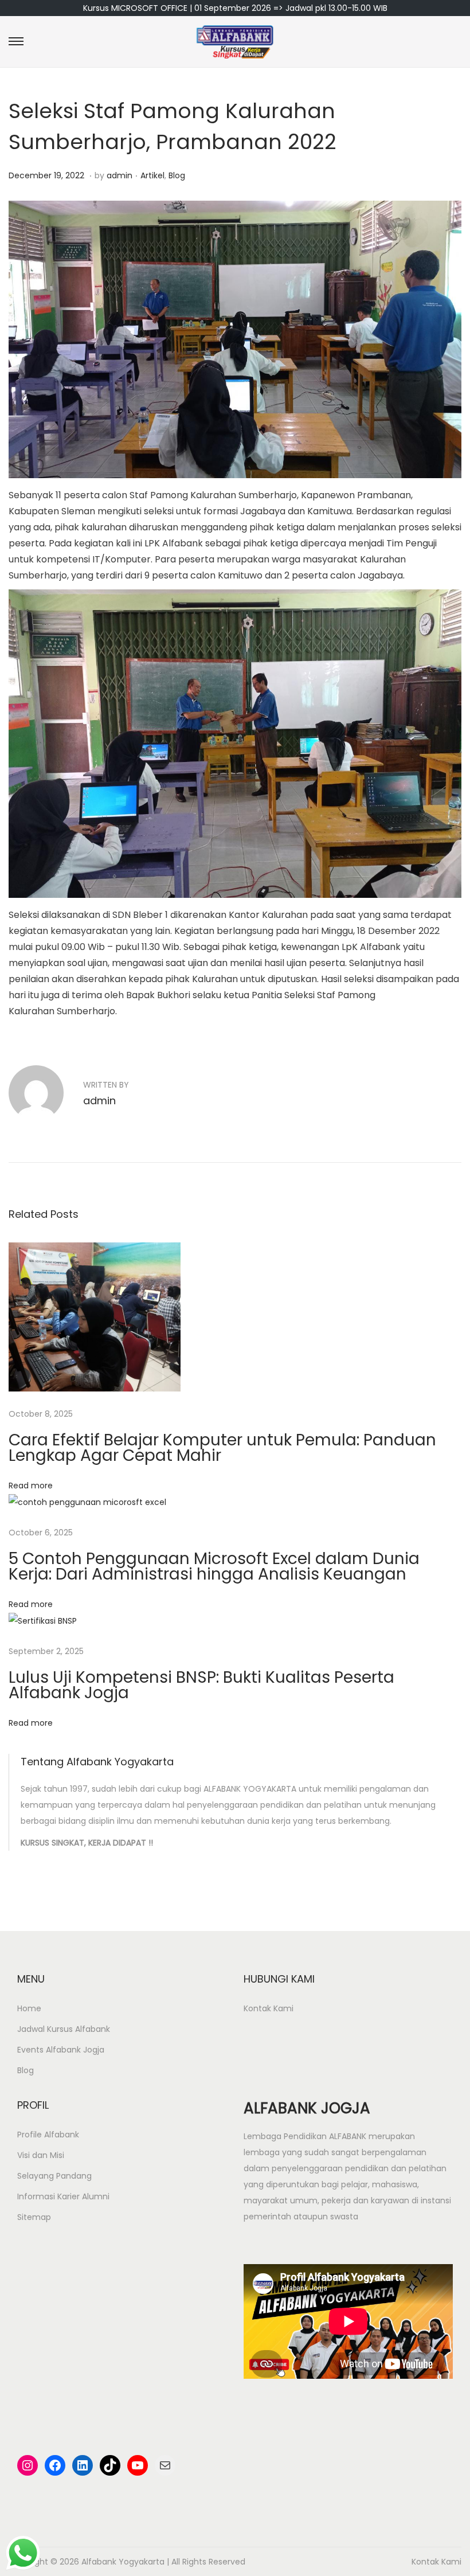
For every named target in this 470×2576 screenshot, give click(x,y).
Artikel (152, 175)
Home (29, 2008)
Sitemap (34, 2217)
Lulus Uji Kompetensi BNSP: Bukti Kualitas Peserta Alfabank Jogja (201, 1685)
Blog (177, 175)
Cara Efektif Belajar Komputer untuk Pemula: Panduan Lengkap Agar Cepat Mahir (222, 1448)
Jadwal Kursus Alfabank (64, 2029)
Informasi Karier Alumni (63, 2196)
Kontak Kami (269, 2008)
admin (120, 175)
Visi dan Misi (41, 2155)
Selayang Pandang (54, 2176)
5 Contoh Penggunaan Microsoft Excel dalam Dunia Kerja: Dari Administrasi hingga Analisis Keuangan (214, 1566)
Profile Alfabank (48, 2135)
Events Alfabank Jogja (61, 2050)
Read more (31, 1486)
